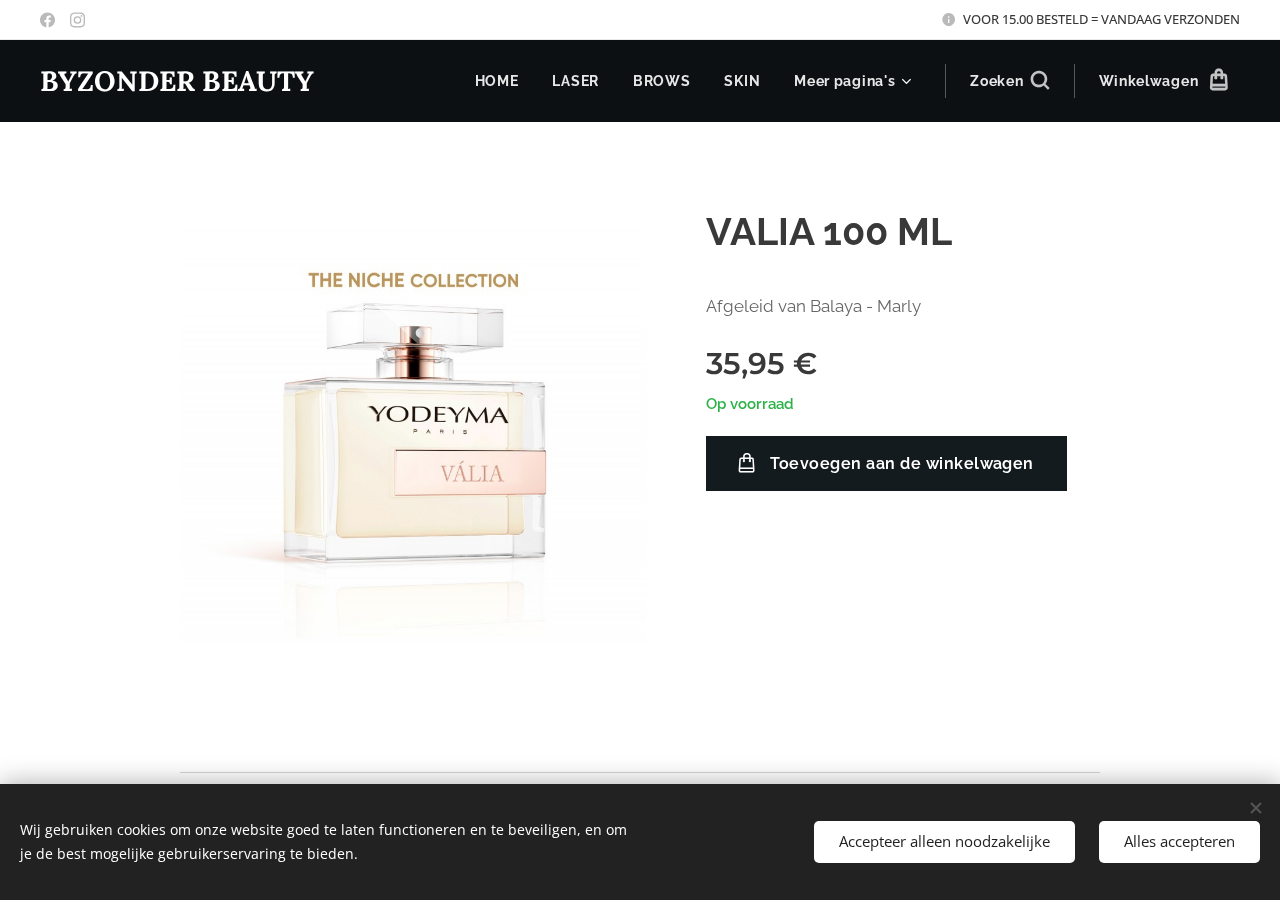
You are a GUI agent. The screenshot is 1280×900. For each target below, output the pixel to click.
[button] (1009, 81)
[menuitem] (497, 81)
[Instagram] (77, 20)
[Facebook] (47, 20)
